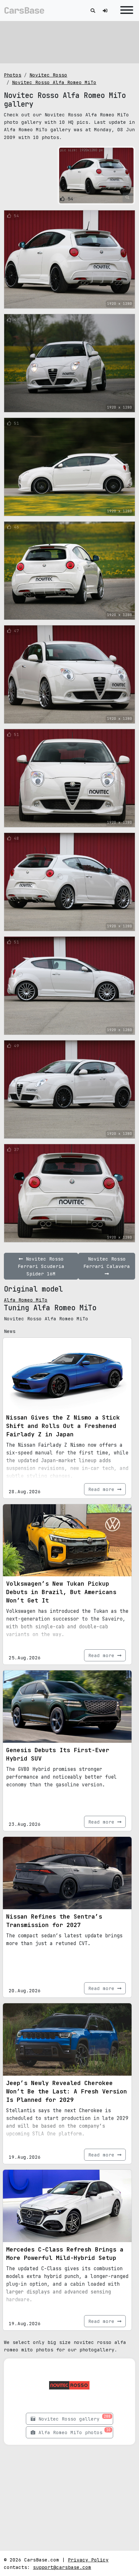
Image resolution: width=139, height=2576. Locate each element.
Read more (103, 1489)
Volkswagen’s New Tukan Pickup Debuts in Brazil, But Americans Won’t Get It (61, 1592)
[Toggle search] (93, 11)
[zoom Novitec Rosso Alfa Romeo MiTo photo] (128, 197)
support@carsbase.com (62, 2567)
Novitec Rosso (48, 75)
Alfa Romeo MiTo (26, 1300)
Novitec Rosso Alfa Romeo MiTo (54, 82)
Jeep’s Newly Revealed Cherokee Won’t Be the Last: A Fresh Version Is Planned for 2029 (67, 2091)
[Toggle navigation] (125, 11)
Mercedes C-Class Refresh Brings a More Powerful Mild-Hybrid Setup (65, 2254)
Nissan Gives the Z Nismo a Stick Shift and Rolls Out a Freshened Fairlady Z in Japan (63, 1426)
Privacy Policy (88, 2560)
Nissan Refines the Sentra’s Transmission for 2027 (54, 1921)
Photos (13, 75)
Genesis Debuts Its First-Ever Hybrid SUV (58, 1754)
